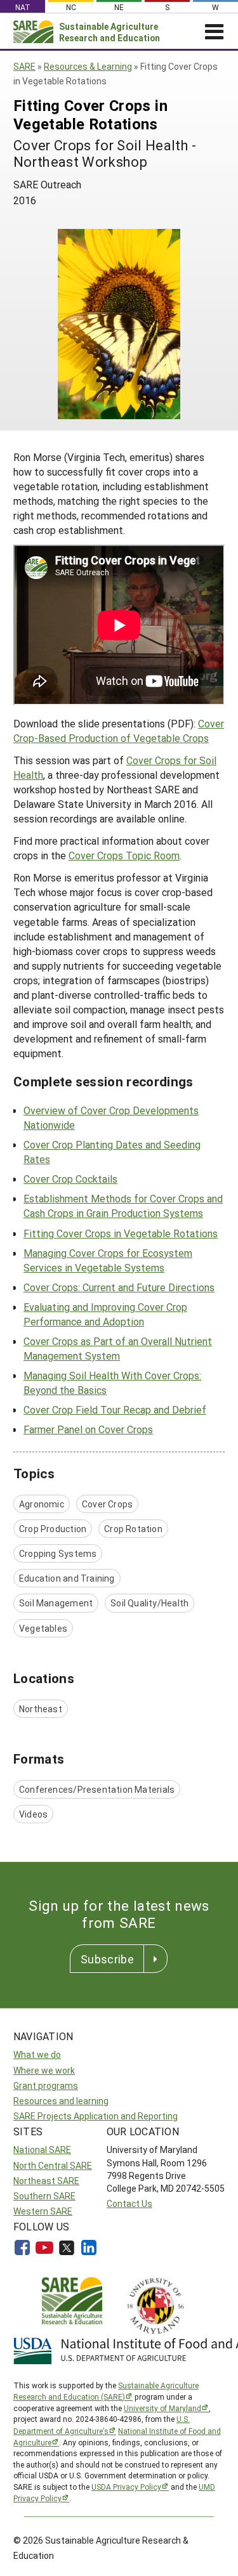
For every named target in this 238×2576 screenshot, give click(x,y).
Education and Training (67, 1578)
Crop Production (53, 1529)
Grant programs (46, 2085)
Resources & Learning (88, 66)
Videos (33, 1814)
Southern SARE (44, 2196)
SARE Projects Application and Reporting (96, 2116)
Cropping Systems (58, 1553)
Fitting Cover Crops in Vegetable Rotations (121, 1233)
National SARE (42, 2150)
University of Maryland (162, 2408)
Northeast (41, 1709)
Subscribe (107, 1959)
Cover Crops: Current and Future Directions (119, 1287)
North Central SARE (53, 2165)
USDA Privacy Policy (126, 2487)
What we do (37, 2054)
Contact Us (129, 2203)
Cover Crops (107, 1504)
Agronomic (42, 1504)
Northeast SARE (46, 2181)
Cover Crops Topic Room (124, 855)
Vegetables (43, 1628)
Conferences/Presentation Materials (97, 1789)
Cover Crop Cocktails (70, 1179)
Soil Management (56, 1603)
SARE (24, 66)
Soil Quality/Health (149, 1603)
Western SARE (43, 2211)
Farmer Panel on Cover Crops (88, 1429)
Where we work (44, 2070)
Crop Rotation (133, 1529)
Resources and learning (61, 2101)
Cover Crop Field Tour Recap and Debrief (115, 1409)
